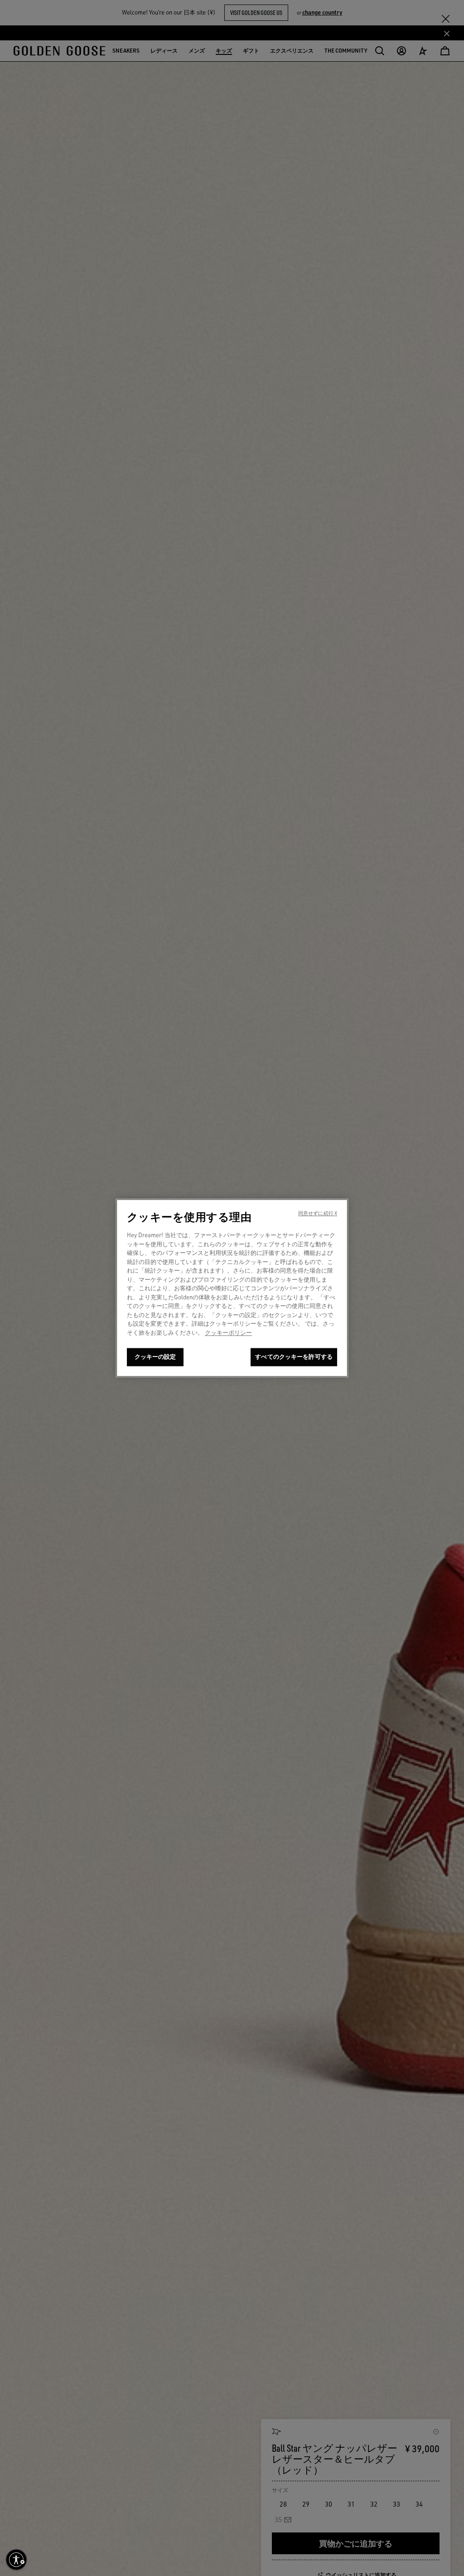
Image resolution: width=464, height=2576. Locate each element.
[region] (232, 1288)
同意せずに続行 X (318, 1214)
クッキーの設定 (155, 1357)
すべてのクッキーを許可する (294, 1357)
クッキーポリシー (228, 1332)
